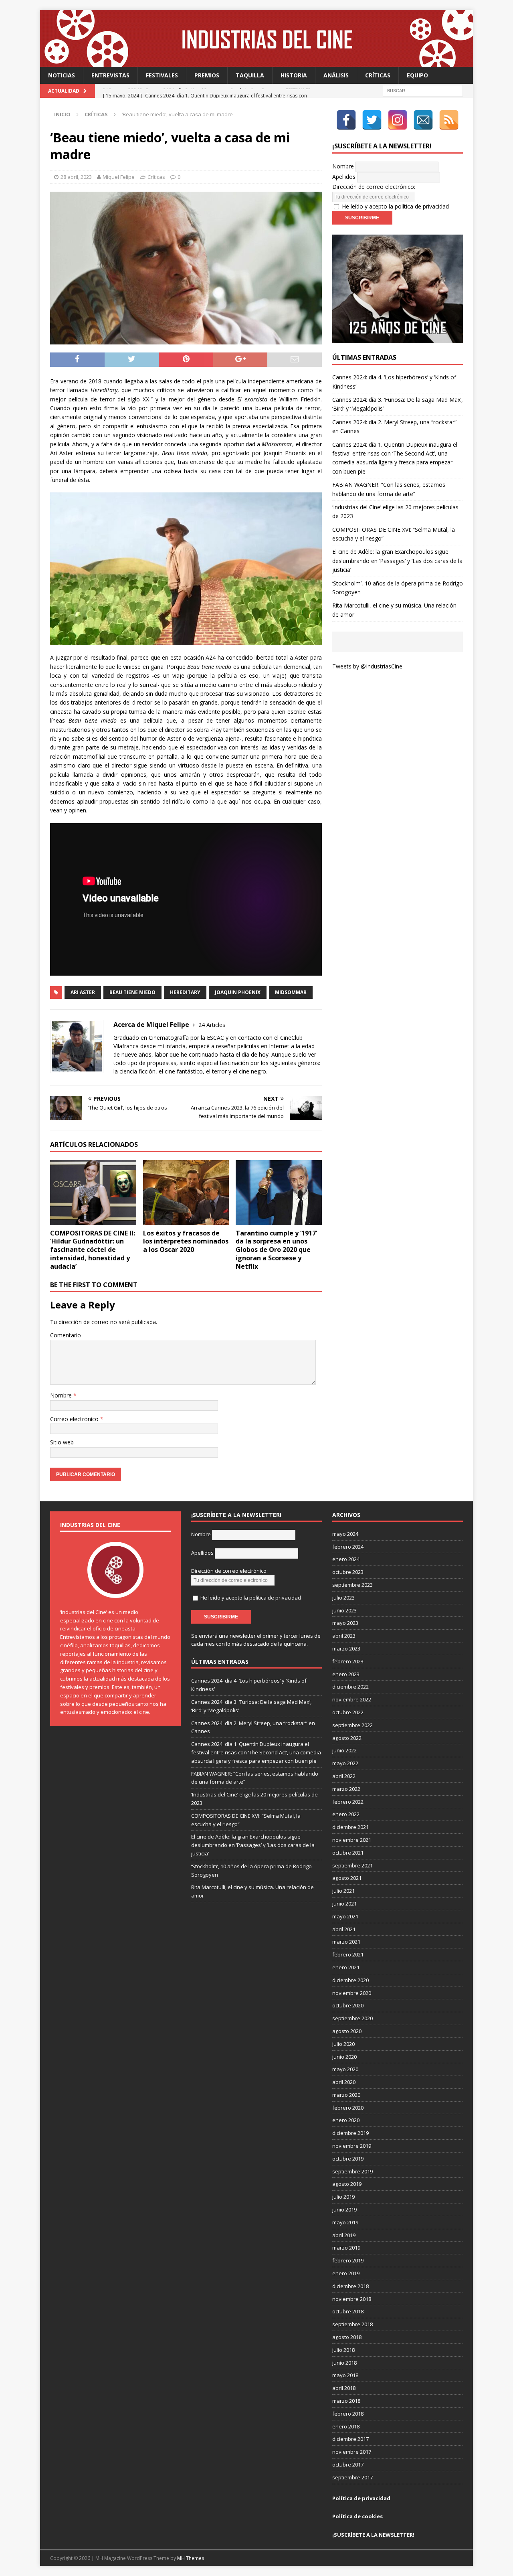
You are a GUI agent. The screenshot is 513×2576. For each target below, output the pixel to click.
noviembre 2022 (352, 1699)
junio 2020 (344, 2057)
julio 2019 (343, 2197)
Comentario (66, 1335)
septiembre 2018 (352, 2324)
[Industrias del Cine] (256, 62)
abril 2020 (344, 2082)
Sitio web (62, 1442)
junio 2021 (344, 1904)
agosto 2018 (347, 2337)
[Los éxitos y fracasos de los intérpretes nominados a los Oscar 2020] (186, 1192)
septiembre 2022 (352, 1725)
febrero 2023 (348, 1661)
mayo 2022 (345, 1763)
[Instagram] (398, 120)
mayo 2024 (345, 1534)
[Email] (423, 120)
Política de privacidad (361, 2498)
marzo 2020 (346, 2095)
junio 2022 (344, 1750)
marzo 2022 (346, 1789)
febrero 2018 (348, 2414)
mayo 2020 (345, 2069)
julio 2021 (343, 1891)
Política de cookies (357, 2516)
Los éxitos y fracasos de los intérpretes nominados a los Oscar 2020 (186, 1241)
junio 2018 (344, 2363)
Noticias (62, 75)
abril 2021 (344, 1929)
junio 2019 (344, 2209)
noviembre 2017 (352, 2452)
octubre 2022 (348, 1712)
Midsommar (291, 992)
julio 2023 (343, 1598)
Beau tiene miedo (132, 992)
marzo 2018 (346, 2401)
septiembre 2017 (352, 2477)
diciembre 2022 (350, 1687)
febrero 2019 (348, 2260)
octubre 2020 (348, 2005)
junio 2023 (344, 1610)
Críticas (378, 75)
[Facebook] (346, 120)
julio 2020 (343, 2044)
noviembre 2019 (352, 2146)
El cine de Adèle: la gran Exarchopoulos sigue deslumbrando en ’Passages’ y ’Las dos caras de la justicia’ (397, 561)
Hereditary (185, 992)
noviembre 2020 (352, 1993)
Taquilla (250, 75)
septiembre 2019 (352, 2171)
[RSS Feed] (449, 120)
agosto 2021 (347, 1878)
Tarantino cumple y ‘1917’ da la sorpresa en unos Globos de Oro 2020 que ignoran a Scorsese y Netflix (276, 1250)
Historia (294, 75)
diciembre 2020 (350, 1980)
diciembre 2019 (350, 2133)
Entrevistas (110, 75)
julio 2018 (343, 2350)
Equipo (417, 75)
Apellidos (344, 177)
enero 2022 (346, 1814)
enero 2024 (346, 1559)
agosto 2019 (347, 2184)
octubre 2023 (348, 1572)
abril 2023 (344, 1636)
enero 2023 (346, 1674)
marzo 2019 (346, 2248)
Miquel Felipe (119, 177)
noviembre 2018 (352, 2299)
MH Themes (191, 2558)
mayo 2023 (345, 1623)
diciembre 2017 (350, 2439)
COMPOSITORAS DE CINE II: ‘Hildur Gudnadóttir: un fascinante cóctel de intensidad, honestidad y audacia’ (93, 1250)
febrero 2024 (348, 1547)
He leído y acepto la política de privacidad (395, 206)
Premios (207, 75)
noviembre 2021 (352, 1840)
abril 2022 (344, 1776)
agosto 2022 (347, 1738)
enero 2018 (346, 2426)
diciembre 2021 (350, 1827)
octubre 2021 (348, 1853)
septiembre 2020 (352, 2018)
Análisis (336, 75)
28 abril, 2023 (76, 177)
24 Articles (212, 1025)
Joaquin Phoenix (238, 992)
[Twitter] (372, 120)
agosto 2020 (347, 2031)
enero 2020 (346, 2120)
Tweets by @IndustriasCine (367, 666)
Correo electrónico (75, 1419)
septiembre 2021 (352, 1865)
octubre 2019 (348, 2159)
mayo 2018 (345, 2375)
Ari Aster (83, 992)
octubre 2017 (348, 2465)
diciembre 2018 (350, 2286)
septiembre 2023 (352, 1585)
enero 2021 (346, 1967)
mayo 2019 (345, 2222)
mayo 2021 (345, 1916)
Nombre (62, 1395)
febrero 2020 (348, 2108)
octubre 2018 (348, 2311)
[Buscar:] (423, 90)
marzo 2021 (346, 1942)
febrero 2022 (348, 1802)
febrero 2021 (348, 1954)
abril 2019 (344, 2235)
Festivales (162, 75)
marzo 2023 (346, 1648)
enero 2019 (346, 2273)
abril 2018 (344, 2388)
